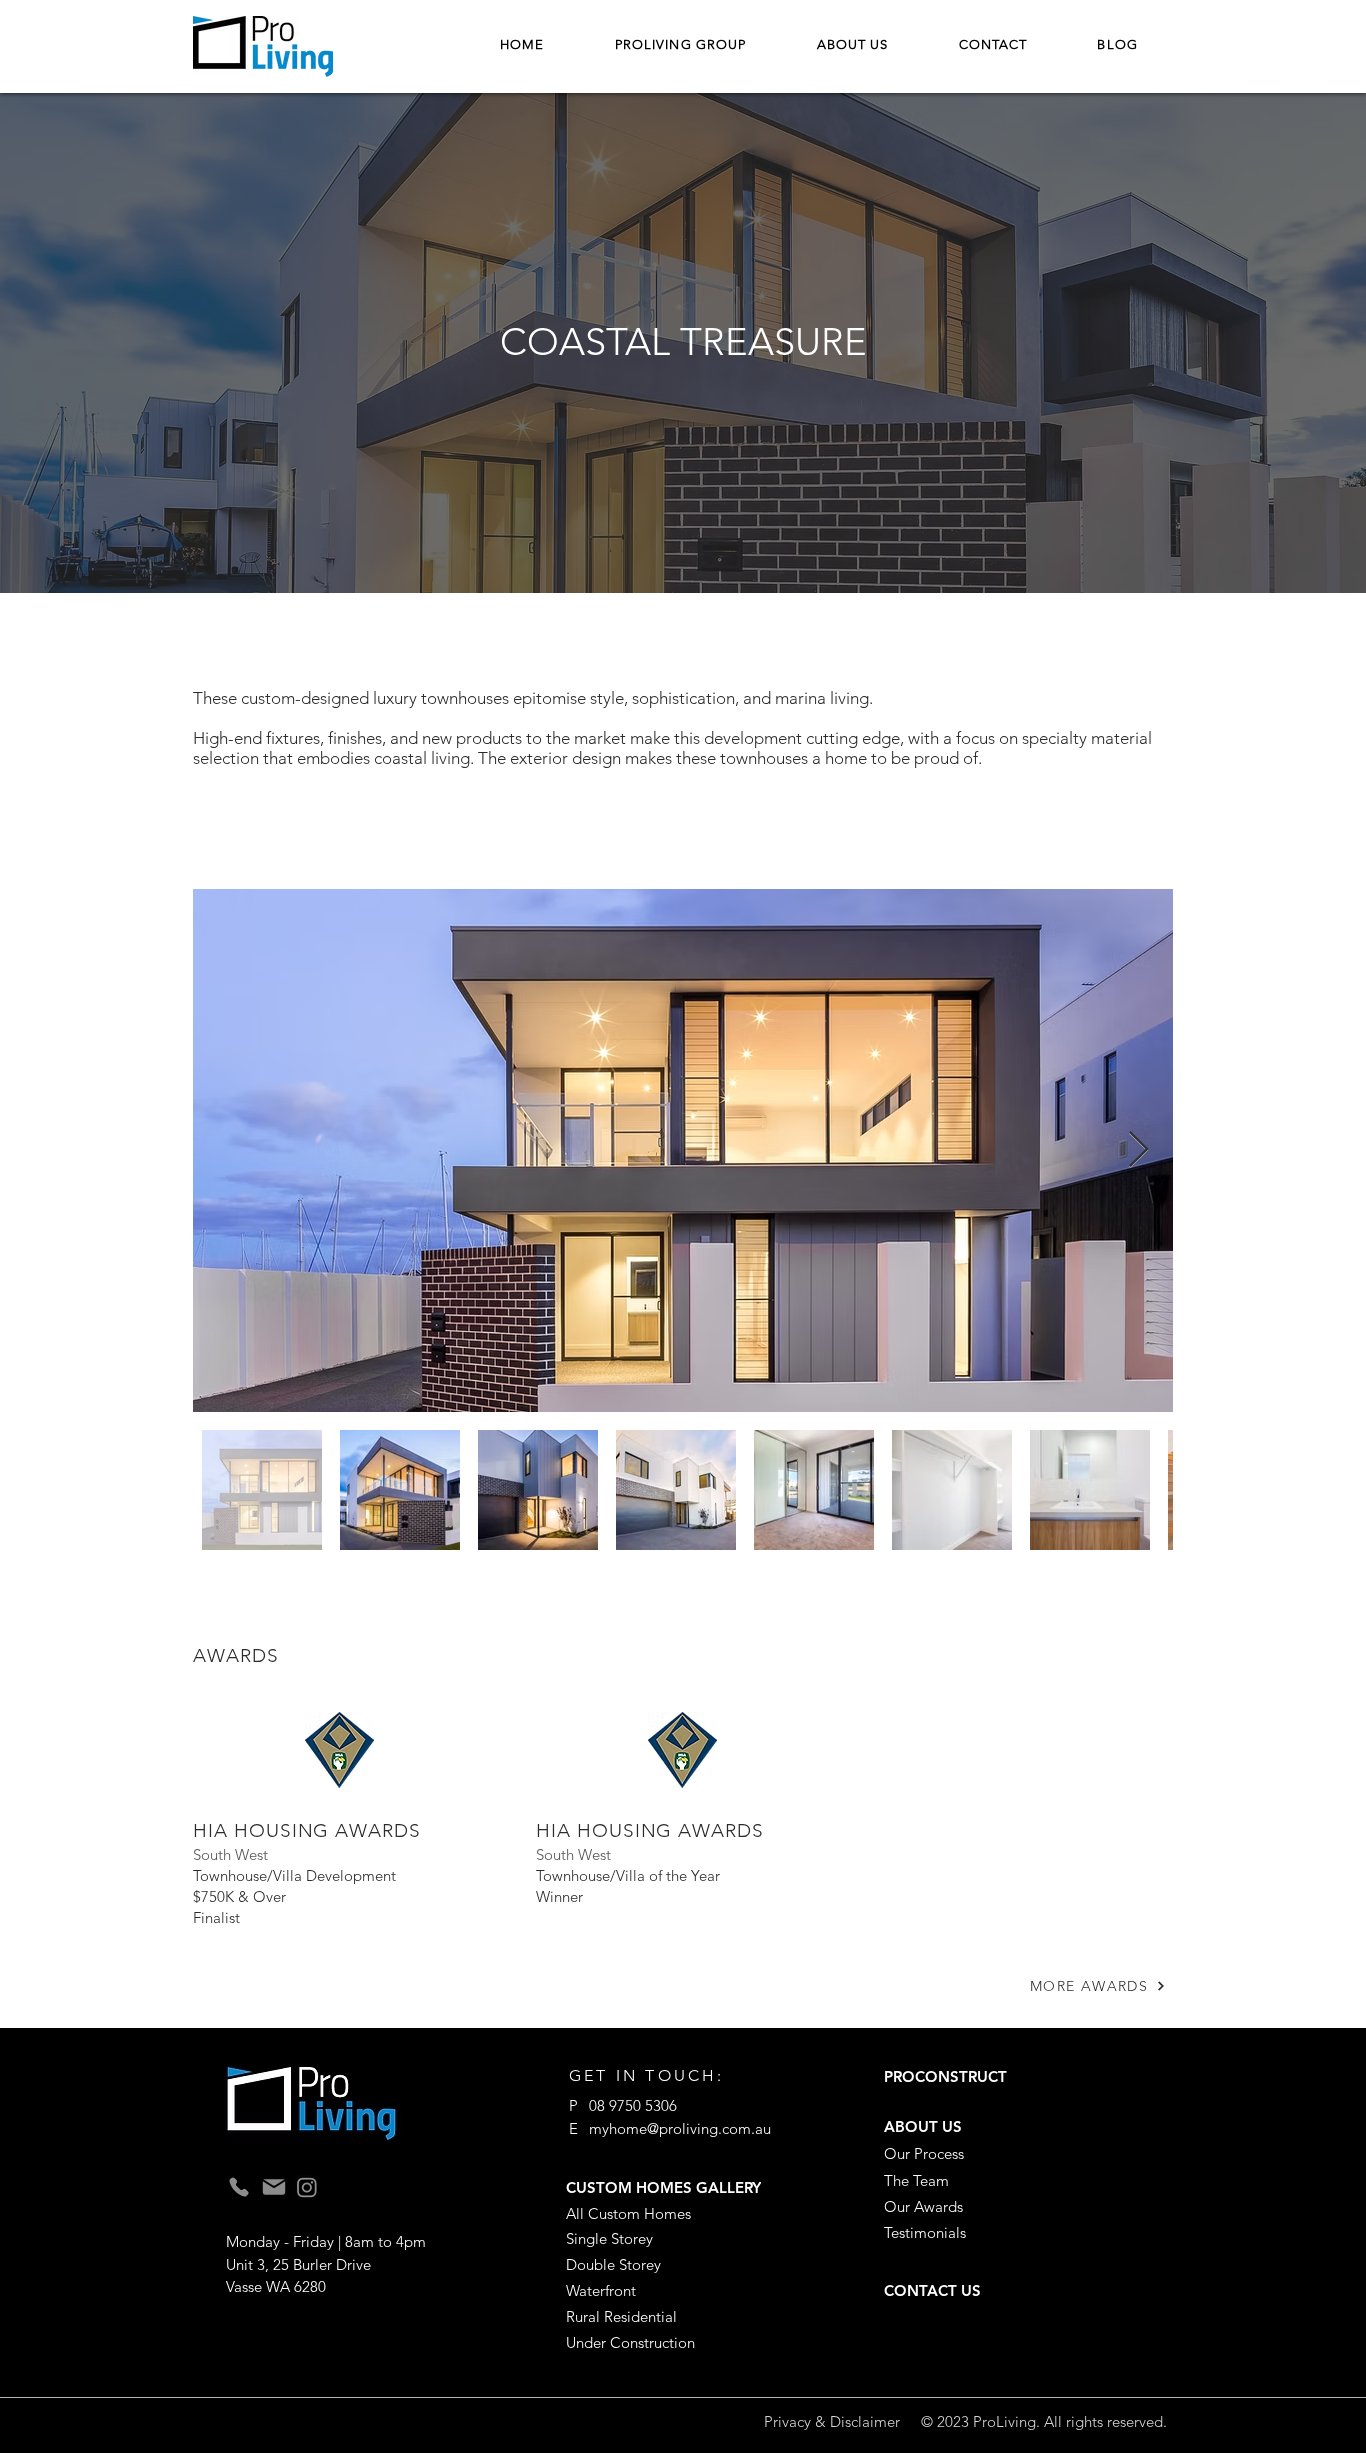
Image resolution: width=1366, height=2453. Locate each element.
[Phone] (239, 2186)
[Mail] (274, 2187)
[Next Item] (1138, 1150)
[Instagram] (307, 2187)
